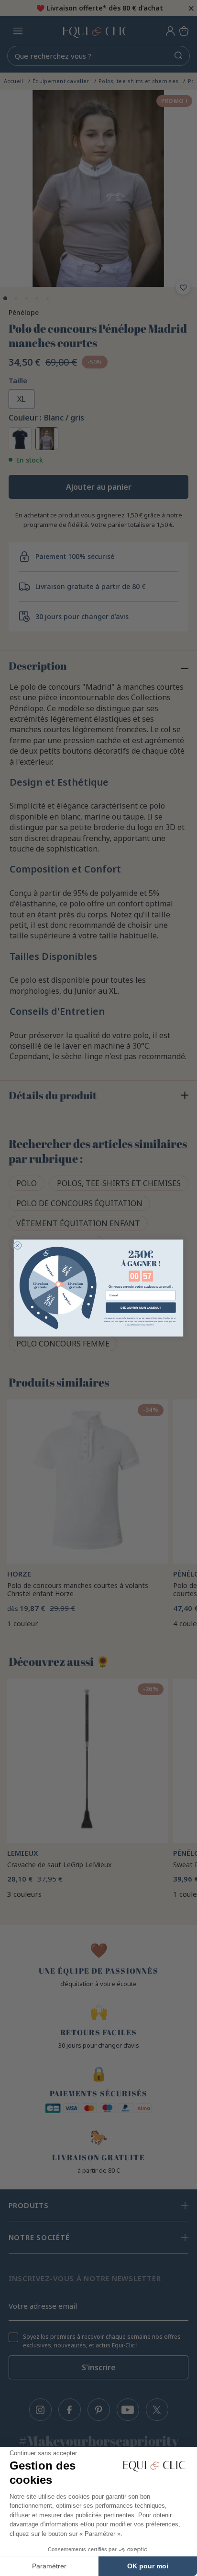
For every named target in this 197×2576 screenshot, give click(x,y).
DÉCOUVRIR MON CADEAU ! (141, 1308)
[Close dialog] (18, 1245)
